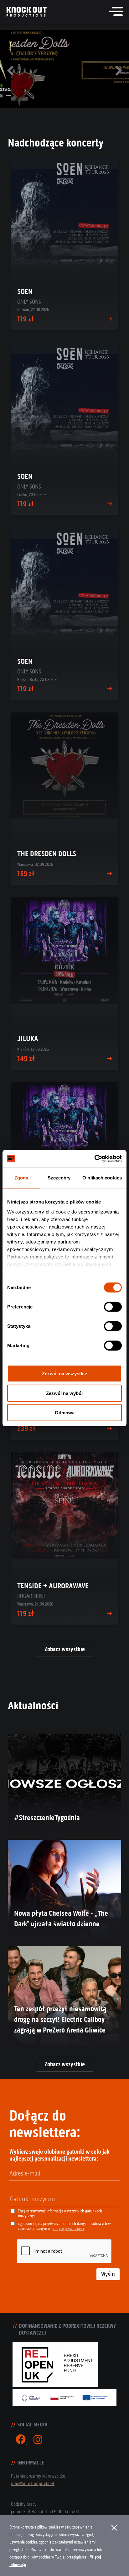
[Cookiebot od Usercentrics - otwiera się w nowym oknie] (94, 1159)
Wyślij (108, 2274)
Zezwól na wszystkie (64, 1374)
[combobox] (64, 2199)
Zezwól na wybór (65, 1393)
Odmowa (65, 1413)
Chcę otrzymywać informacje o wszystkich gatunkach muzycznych (60, 2213)
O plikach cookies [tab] (102, 1178)
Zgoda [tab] (21, 1178)
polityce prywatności (68, 2229)
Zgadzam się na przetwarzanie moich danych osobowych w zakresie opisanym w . (64, 2226)
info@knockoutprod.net (33, 2483)
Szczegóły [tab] (59, 1178)
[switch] (113, 1307)
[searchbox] (42, 2199)
